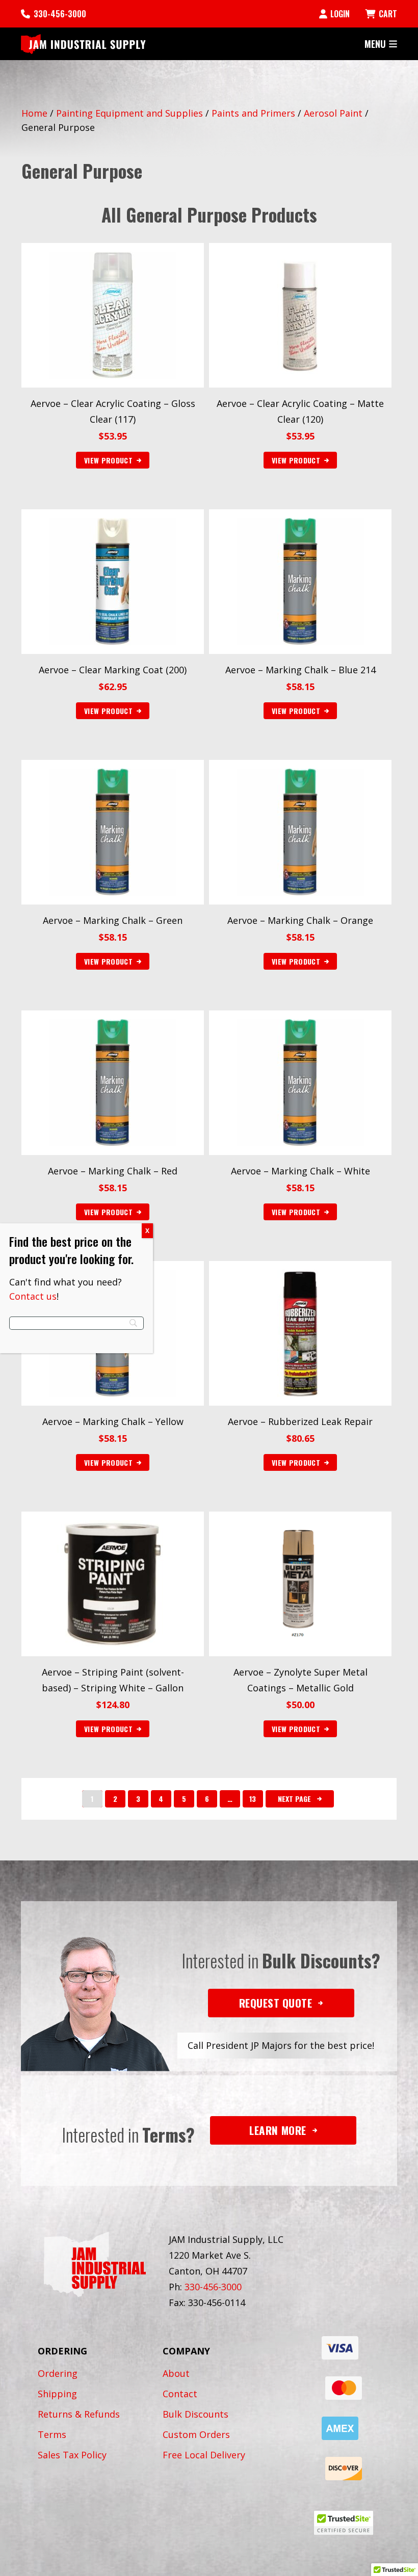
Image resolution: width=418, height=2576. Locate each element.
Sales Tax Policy (72, 2455)
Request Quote (276, 2003)
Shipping (57, 2394)
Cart (388, 14)
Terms (52, 2434)
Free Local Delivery (204, 2455)
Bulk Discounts (195, 2414)
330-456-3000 (60, 14)
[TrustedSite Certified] (344, 2523)
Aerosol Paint (333, 113)
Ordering (58, 2373)
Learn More (278, 2130)
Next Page (294, 1799)
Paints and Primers (253, 113)
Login (340, 14)
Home (34, 113)
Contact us (33, 1296)
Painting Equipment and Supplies (129, 113)
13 (253, 1799)
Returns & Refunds (79, 2414)
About (176, 2373)
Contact (180, 2394)
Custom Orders (196, 2434)
